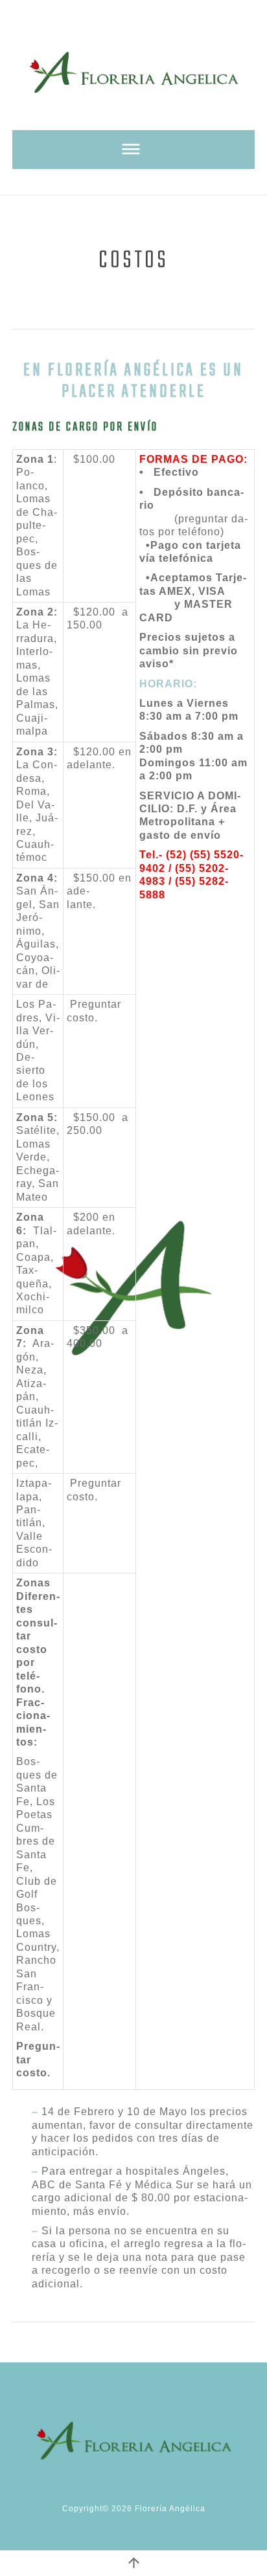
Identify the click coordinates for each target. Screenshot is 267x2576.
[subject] (133, 150)
